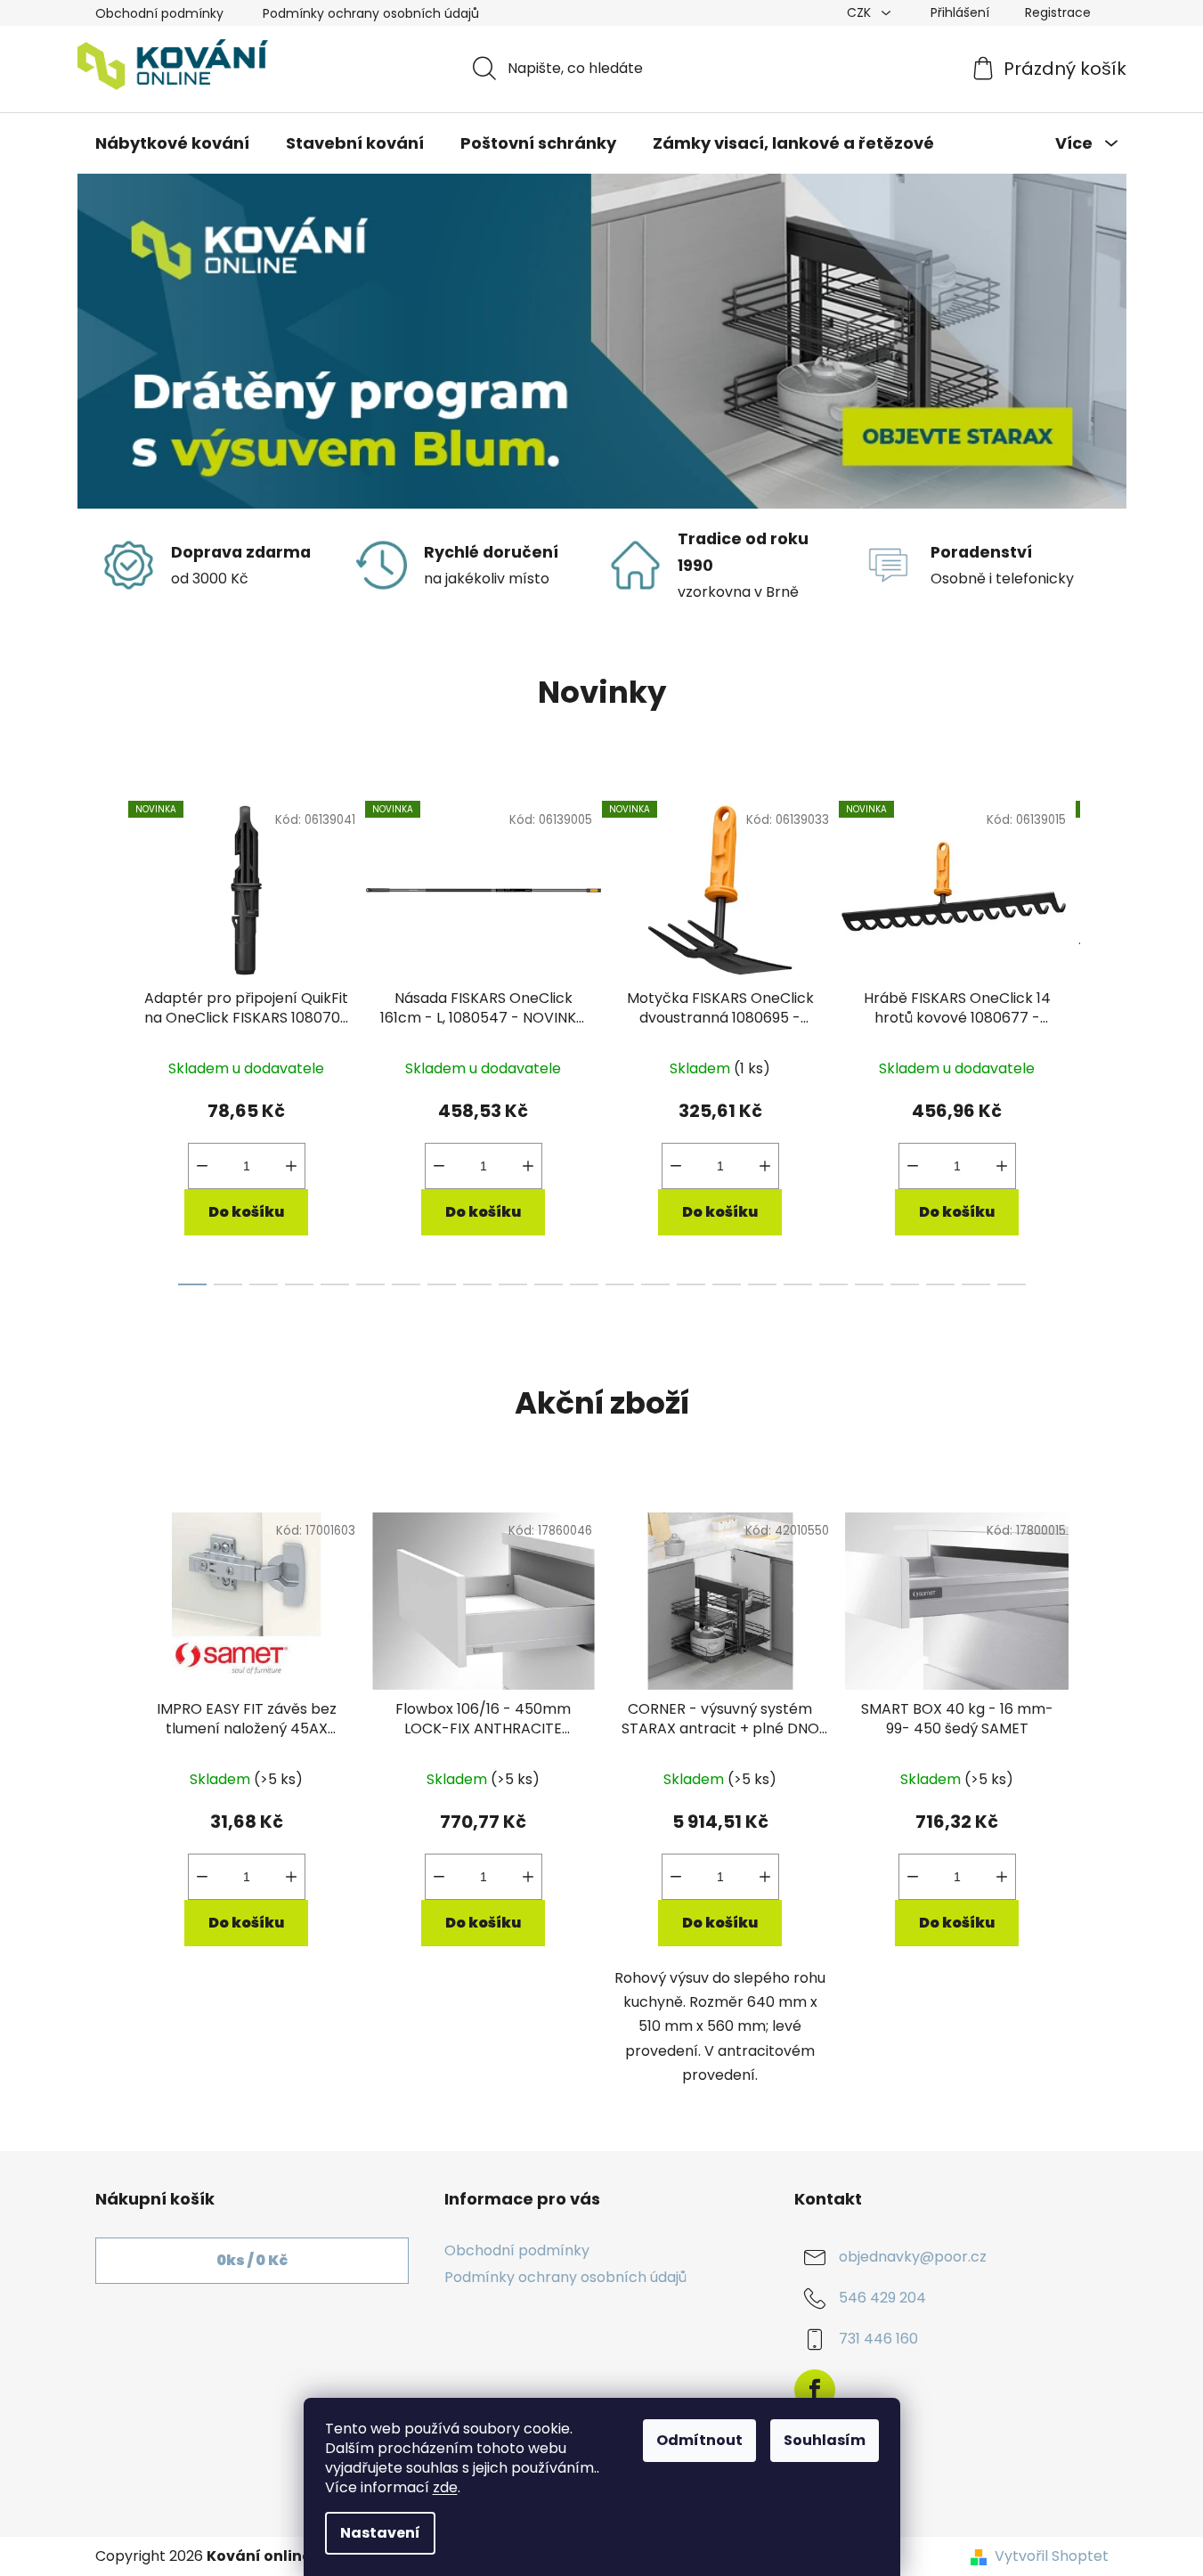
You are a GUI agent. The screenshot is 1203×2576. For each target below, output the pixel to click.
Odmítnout (699, 2440)
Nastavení (380, 2533)
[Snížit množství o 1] (202, 1166)
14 (691, 1284)
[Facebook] (815, 2390)
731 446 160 (878, 2339)
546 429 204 (882, 2298)
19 (869, 1284)
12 (620, 1284)
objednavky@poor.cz (913, 2257)
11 (584, 1284)
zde (445, 2487)
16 (762, 1284)
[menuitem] (172, 143)
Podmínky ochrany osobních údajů (371, 13)
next (1094, 1039)
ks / (252, 2260)
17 (798, 1284)
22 (976, 1284)
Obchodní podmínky (159, 13)
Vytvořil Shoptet (1052, 2556)
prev (110, 1039)
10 (549, 1284)
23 (1012, 1284)
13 (655, 1284)
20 (905, 1284)
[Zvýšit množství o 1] (291, 1166)
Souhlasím (825, 2440)
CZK (861, 12)
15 (727, 1284)
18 (833, 1284)
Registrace (1058, 12)
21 (940, 1284)
